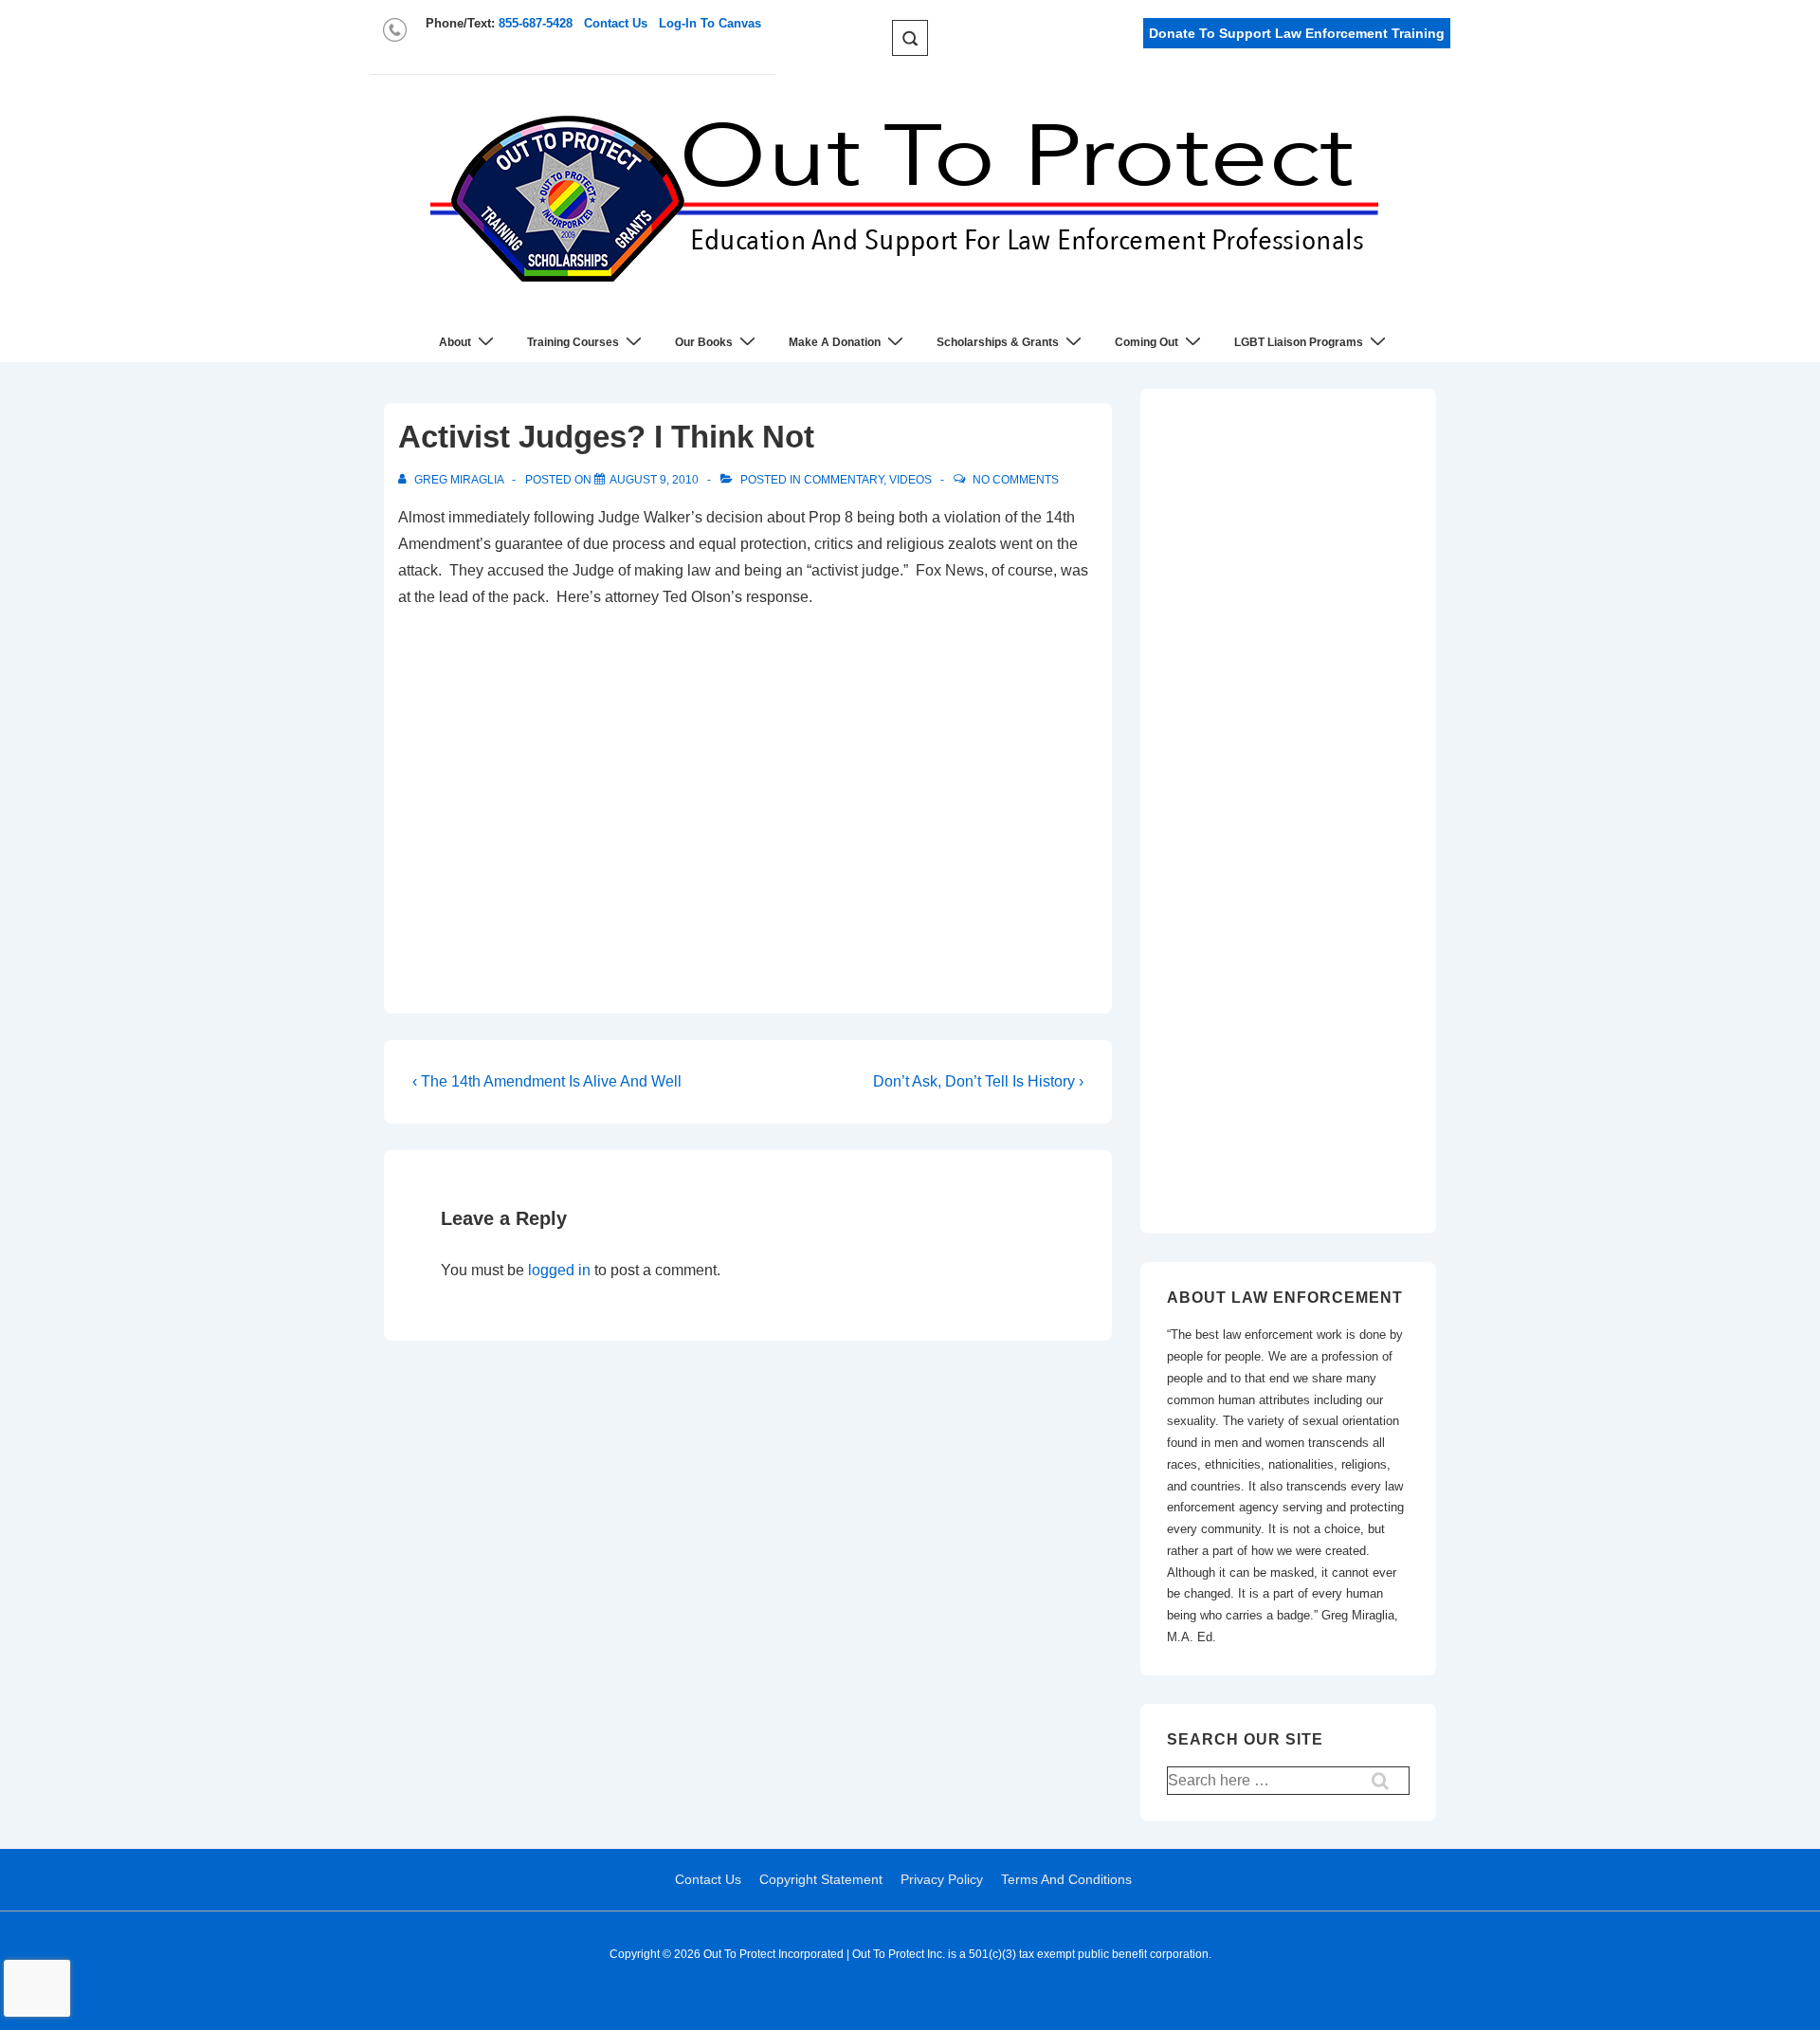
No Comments (1016, 480)
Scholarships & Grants (998, 342)
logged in (559, 1270)
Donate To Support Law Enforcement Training (1297, 33)
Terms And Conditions (1066, 1879)
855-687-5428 (536, 23)
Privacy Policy (942, 1879)
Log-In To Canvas (710, 23)
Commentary (844, 480)
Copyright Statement (821, 1879)
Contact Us (616, 23)
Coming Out (1147, 342)
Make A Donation (835, 342)
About (455, 342)
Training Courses (573, 342)
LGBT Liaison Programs (1299, 342)
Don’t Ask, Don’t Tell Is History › (978, 1081)
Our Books (704, 342)
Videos (910, 480)
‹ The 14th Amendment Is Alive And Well (547, 1081)
